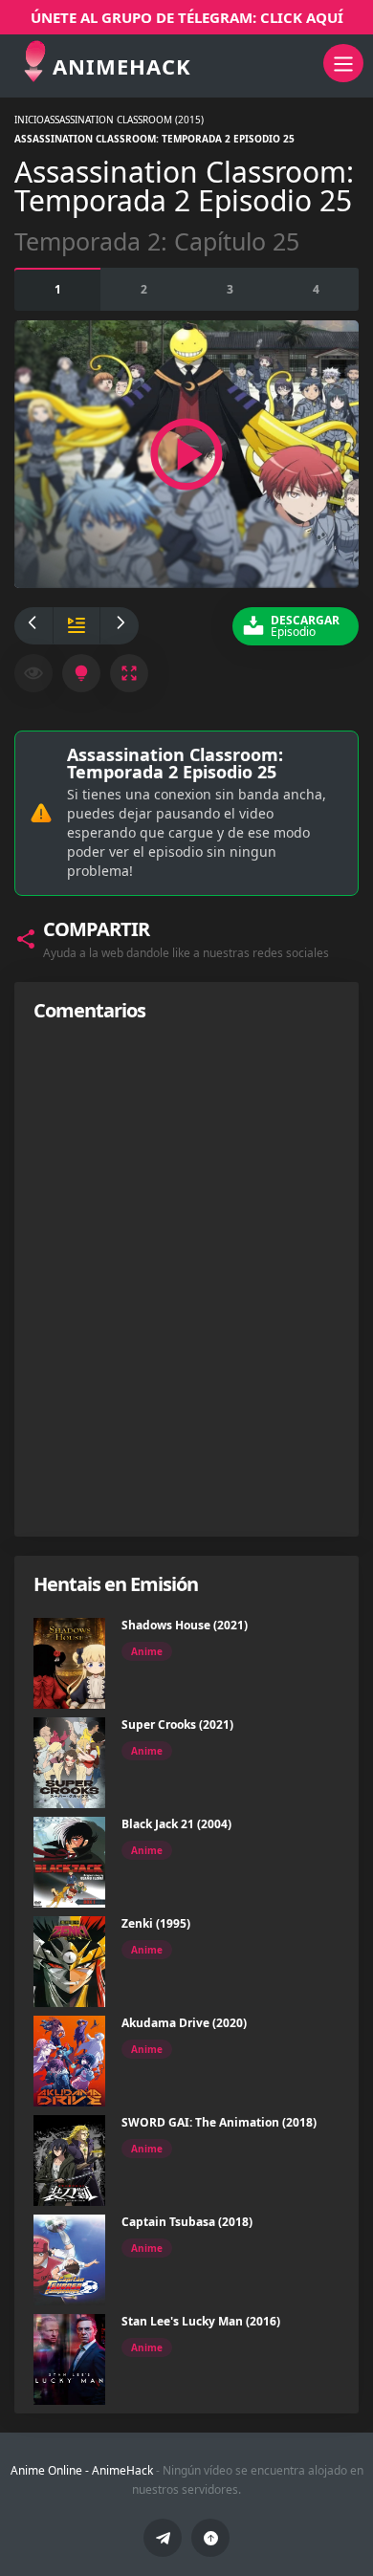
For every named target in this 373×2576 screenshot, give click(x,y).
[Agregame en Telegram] (163, 2538)
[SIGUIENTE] (120, 626)
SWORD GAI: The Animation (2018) (219, 2122)
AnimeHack (122, 2470)
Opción (58, 289)
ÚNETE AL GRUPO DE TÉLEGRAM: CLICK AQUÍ (187, 17)
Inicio (29, 120)
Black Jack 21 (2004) (176, 1824)
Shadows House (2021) (185, 1625)
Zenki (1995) (156, 1923)
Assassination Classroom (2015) (124, 120)
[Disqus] (186, 1278)
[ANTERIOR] (33, 626)
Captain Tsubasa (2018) (187, 2222)
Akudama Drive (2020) (184, 2023)
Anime (147, 1651)
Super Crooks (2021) (177, 1725)
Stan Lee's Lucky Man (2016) (201, 2321)
